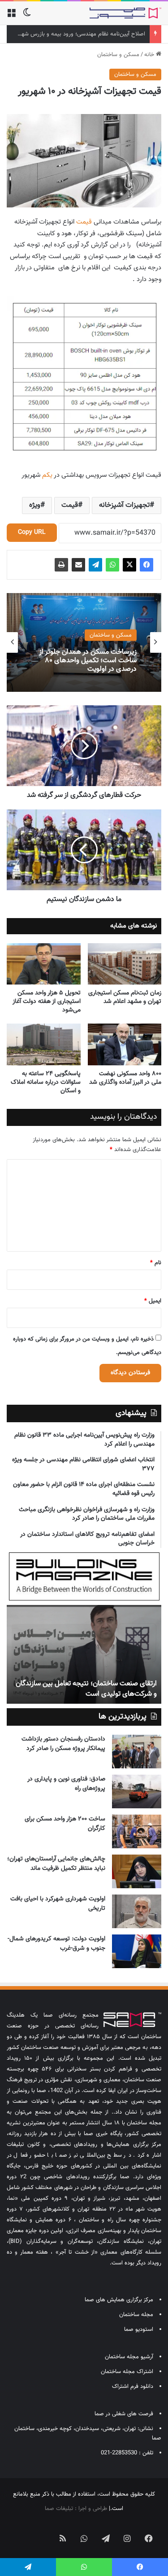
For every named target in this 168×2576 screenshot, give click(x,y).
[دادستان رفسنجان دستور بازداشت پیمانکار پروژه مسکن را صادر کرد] (137, 1752)
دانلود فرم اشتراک (133, 2387)
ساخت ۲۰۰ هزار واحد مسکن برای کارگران (65, 1824)
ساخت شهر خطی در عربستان (67, 1694)
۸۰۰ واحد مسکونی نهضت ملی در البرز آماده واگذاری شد (125, 1078)
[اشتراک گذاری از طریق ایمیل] (78, 565)
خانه (150, 55)
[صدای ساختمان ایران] (125, 13)
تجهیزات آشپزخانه (124, 505)
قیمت (84, 222)
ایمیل (153, 1301)
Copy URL (32, 532)
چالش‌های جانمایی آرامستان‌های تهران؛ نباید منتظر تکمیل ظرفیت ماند (56, 1864)
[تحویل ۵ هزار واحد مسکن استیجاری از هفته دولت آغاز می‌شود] (44, 964)
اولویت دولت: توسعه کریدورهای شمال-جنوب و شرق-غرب (56, 1944)
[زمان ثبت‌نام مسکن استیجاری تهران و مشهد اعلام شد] (125, 964)
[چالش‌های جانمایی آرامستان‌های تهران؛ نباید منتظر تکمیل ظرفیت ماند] (137, 1871)
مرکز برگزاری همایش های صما (119, 2300)
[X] (129, 565)
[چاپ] (61, 565)
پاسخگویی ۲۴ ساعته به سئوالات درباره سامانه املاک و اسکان (46, 1082)
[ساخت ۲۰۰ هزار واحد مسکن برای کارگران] (137, 1831)
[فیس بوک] (146, 565)
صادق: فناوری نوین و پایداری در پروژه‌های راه (66, 1784)
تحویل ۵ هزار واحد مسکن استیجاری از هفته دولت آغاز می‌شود (47, 1002)
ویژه (35, 505)
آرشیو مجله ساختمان (129, 2357)
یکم (47, 475)
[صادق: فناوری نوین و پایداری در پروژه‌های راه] (137, 1791)
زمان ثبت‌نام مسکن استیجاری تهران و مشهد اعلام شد (125, 997)
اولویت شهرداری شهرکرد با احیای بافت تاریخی (58, 1904)
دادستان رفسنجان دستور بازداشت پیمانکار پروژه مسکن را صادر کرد (63, 1744)
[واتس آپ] (112, 565)
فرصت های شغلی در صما (124, 2414)
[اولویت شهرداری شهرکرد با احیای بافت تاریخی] (137, 1911)
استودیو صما (139, 2330)
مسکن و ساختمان (118, 55)
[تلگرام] (95, 565)
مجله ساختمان (136, 2315)
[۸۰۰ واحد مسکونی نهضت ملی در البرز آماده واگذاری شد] (125, 1044)
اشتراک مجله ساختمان (127, 2372)
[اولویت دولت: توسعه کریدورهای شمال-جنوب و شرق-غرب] (137, 1951)
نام (156, 1263)
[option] (84, 642)
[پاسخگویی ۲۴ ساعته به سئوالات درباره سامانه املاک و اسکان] (44, 1044)
